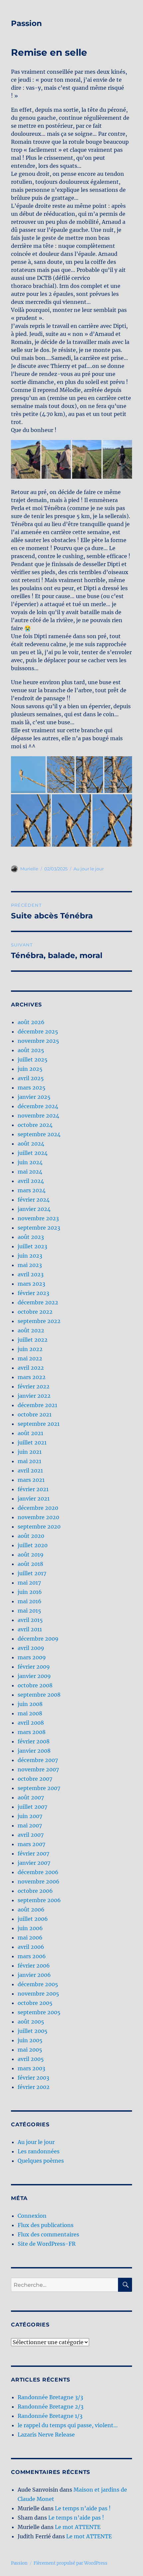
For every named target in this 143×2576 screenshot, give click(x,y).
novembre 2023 (38, 1218)
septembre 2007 (39, 1788)
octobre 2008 (35, 1685)
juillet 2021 (32, 1442)
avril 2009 (31, 1648)
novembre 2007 (38, 1769)
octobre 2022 (35, 1312)
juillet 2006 (33, 1919)
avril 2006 (31, 1947)
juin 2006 (30, 1928)
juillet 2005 (33, 2031)
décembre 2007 (38, 1760)
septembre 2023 (39, 1228)
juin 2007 (30, 1816)
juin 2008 (30, 1704)
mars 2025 (32, 1088)
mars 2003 (31, 2068)
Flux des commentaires (48, 2234)
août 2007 (31, 1797)
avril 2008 (31, 1723)
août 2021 (30, 1433)
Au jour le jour (89, 869)
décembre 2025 (38, 1031)
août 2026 (31, 1022)
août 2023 (31, 1237)
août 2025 (31, 1050)
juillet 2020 (33, 1545)
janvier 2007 (34, 1863)
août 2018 (30, 1564)
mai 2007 (30, 1825)
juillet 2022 (33, 1340)
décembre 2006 (38, 1872)
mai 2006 (30, 1938)
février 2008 (34, 1741)
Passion (26, 23)
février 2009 (34, 1667)
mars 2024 (32, 1190)
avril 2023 (31, 1274)
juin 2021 (30, 1452)
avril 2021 (30, 1470)
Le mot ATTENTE (78, 2527)
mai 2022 (30, 1358)
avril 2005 (31, 2059)
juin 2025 (30, 1069)
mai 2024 (30, 1172)
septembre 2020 (39, 1527)
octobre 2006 (35, 1891)
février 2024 (34, 1200)
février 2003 (33, 2078)
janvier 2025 (34, 1097)
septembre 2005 (39, 2012)
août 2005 (31, 2022)
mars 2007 (31, 1844)
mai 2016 (30, 1601)
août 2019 (31, 1555)
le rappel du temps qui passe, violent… (68, 2425)
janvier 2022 (34, 1396)
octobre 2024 (35, 1125)
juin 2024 (30, 1162)
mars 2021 (31, 1480)
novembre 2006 (39, 1881)
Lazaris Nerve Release (46, 2435)
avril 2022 (31, 1368)
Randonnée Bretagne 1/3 (50, 2416)
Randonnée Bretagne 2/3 (51, 2407)
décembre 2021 (37, 1405)
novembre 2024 (38, 1116)
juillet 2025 (33, 1059)
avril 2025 (31, 1078)
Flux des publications (46, 2225)
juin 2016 (30, 1592)
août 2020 (31, 1536)
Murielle (29, 869)
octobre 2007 (35, 1779)
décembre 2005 (38, 1984)
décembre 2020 (38, 1508)
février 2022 (34, 1386)
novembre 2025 (38, 1041)
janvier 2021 (34, 1498)
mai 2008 (30, 1713)
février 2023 (33, 1293)
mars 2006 (32, 1956)
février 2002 (34, 2087)
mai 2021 (29, 1461)
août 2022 (31, 1330)
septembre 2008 (39, 1695)
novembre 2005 (38, 1994)
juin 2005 (30, 2040)
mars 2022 (32, 1377)
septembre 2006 (39, 1900)
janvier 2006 (34, 1975)
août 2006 (31, 1909)
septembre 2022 (39, 1321)
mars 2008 (32, 1732)
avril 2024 (31, 1181)
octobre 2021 (35, 1414)
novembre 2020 (38, 1517)
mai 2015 (29, 1611)
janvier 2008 (34, 1751)
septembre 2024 (39, 1134)
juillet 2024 (33, 1153)
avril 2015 (30, 1620)
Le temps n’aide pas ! (83, 2508)
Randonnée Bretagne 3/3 (50, 2397)
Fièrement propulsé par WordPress (71, 2563)
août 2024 (31, 1144)
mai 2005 (30, 2050)
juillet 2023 (32, 1246)
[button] (26, 460)
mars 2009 (32, 1657)
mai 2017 (29, 1583)
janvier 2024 (34, 1209)
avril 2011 (30, 1629)
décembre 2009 (38, 1639)
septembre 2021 (39, 1424)
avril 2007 (31, 1835)
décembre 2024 (38, 1106)
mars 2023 (31, 1284)
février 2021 (33, 1489)
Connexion (32, 2216)
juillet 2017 (32, 1573)
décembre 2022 (38, 1302)
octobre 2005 (35, 2003)
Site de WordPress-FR (47, 2244)
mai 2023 (30, 1265)
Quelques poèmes (41, 2161)
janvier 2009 (34, 1676)
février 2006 (34, 1966)
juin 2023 (30, 1256)
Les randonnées (39, 2151)
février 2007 (33, 1853)
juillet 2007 (32, 1807)
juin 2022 (30, 1349)
